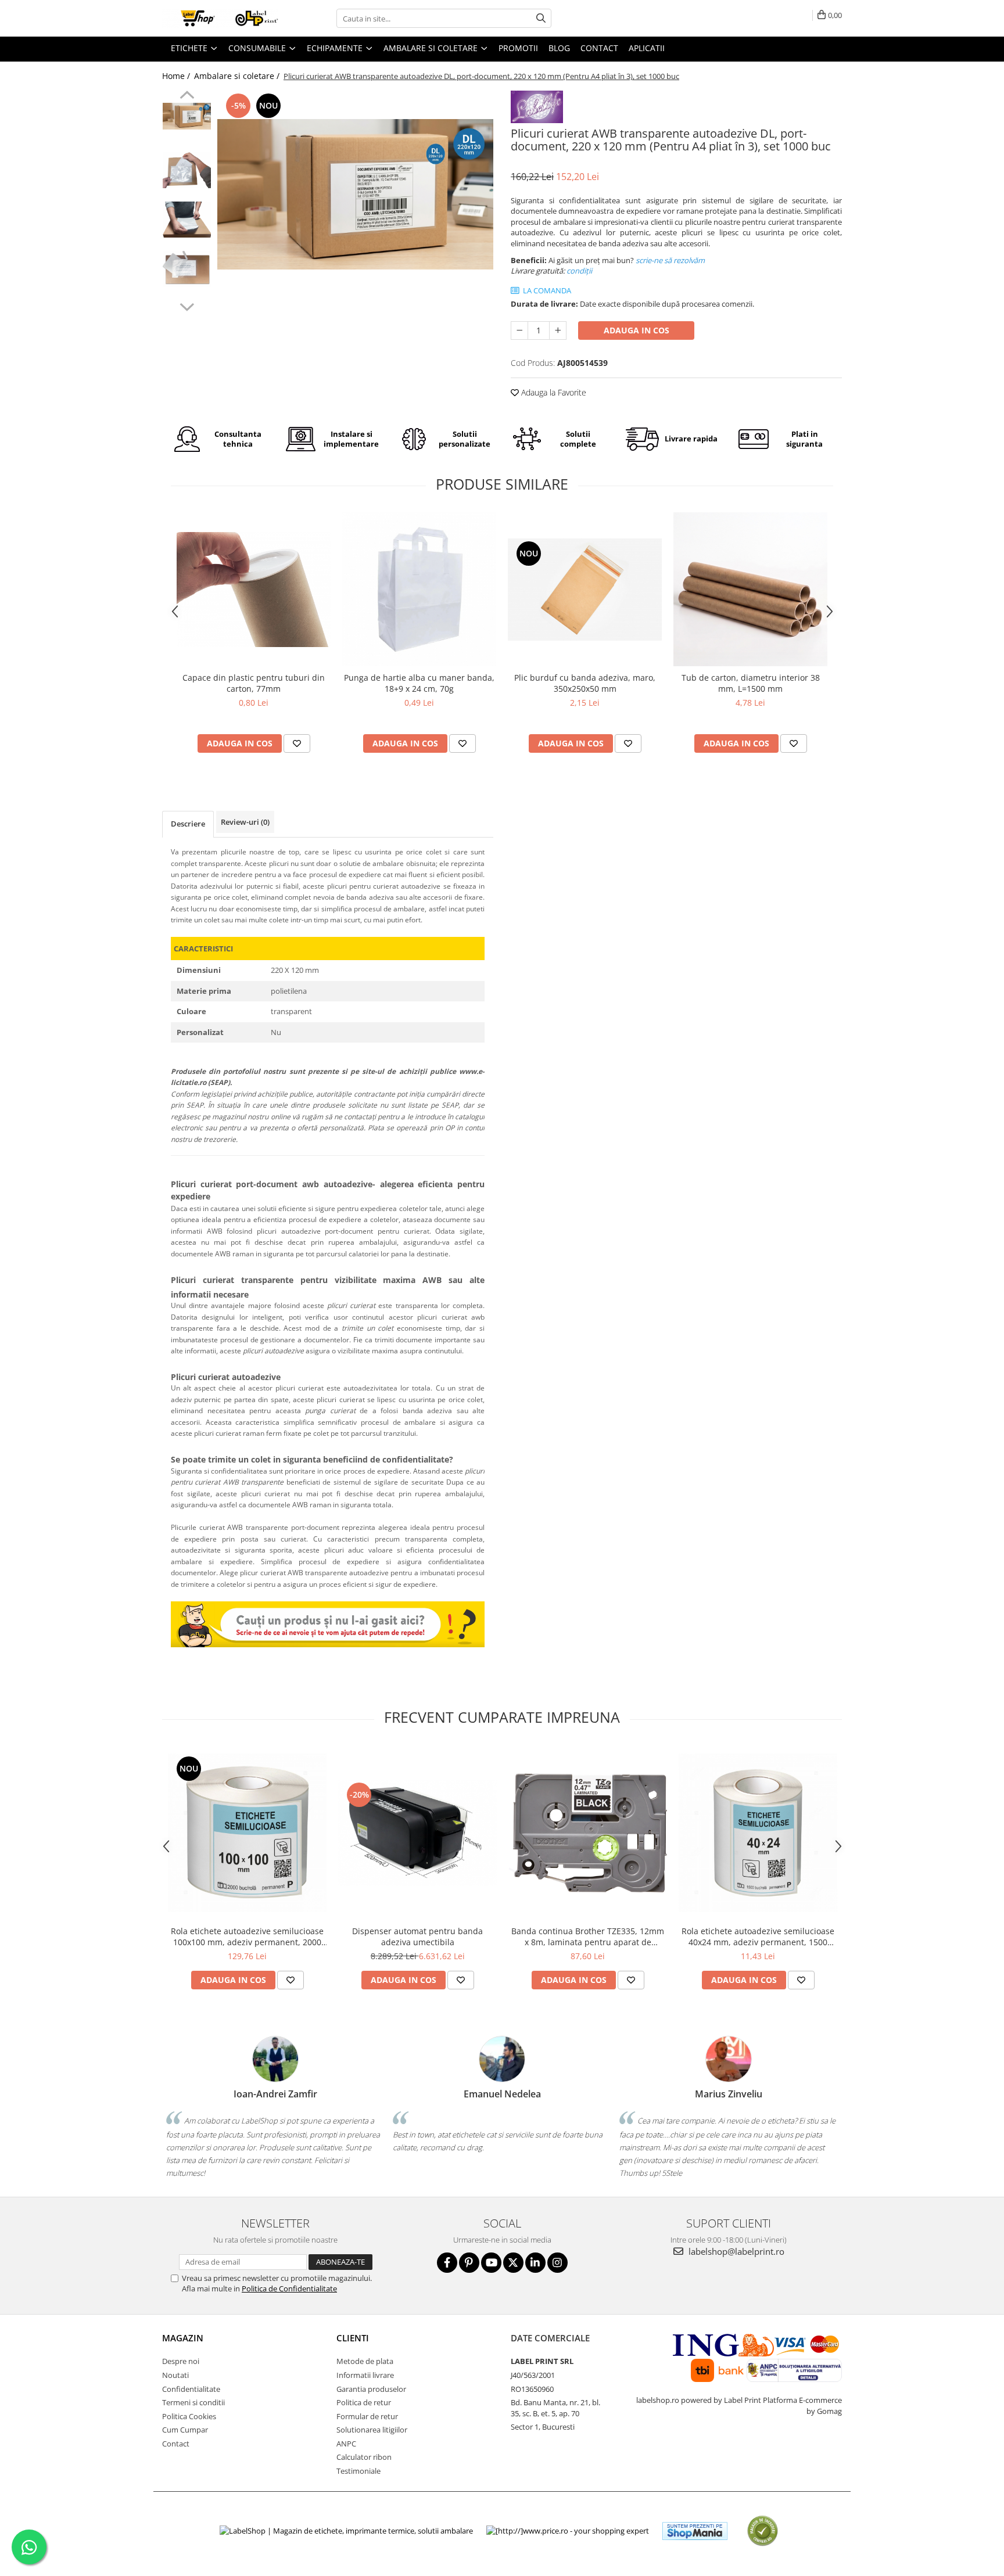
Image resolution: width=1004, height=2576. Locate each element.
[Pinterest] (469, 2263)
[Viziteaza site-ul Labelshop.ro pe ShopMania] (695, 2531)
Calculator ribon (364, 2457)
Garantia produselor (371, 2389)
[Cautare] (541, 18)
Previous (187, 96)
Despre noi (181, 2361)
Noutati (175, 2375)
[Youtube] (491, 2263)
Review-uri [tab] (245, 822)
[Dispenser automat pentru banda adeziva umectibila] (417, 1833)
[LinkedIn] (535, 2263)
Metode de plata (365, 2361)
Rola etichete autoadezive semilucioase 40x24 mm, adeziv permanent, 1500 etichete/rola (758, 1937)
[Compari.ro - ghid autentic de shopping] (763, 2531)
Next (187, 306)
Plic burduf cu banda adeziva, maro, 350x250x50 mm (585, 683)
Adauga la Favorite (553, 392)
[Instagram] (557, 2263)
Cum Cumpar (185, 2430)
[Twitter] (513, 2263)
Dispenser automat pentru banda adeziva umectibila (417, 1937)
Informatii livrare (365, 2375)
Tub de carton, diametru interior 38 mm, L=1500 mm (751, 683)
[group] (355, 194)
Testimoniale (358, 2471)
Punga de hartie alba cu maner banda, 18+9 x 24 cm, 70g (419, 683)
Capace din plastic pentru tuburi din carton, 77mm (254, 683)
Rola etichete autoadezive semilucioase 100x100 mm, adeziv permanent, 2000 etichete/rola (247, 1937)
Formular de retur (367, 2416)
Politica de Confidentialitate (289, 2288)
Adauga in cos (637, 330)
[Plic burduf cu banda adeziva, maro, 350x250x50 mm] (585, 590)
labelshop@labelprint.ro (735, 2251)
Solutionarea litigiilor (372, 2430)
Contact (176, 2444)
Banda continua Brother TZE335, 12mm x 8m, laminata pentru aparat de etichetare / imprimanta (588, 1937)
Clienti (353, 2338)
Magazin (183, 2338)
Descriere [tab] (188, 824)
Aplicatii (647, 48)
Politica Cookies (189, 2416)
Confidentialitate (191, 2389)
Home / (177, 76)
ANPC (346, 2444)
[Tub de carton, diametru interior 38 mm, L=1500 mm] (750, 589)
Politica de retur (364, 2402)
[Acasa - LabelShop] (220, 18)
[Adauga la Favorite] (297, 743)
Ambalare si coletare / (238, 76)
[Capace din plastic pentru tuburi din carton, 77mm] (254, 590)
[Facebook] (447, 2263)
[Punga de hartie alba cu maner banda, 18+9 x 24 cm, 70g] (419, 589)
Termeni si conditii (193, 2402)
